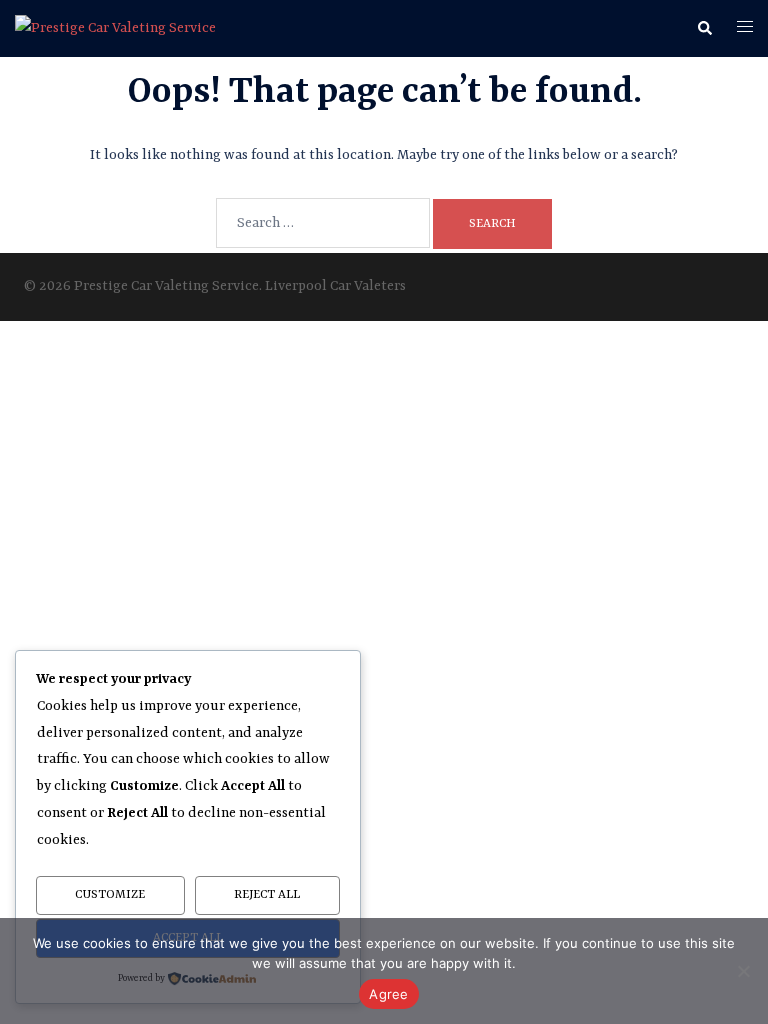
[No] (743, 971)
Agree (388, 994)
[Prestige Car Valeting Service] (115, 28)
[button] (704, 29)
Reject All (267, 895)
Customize (110, 895)
